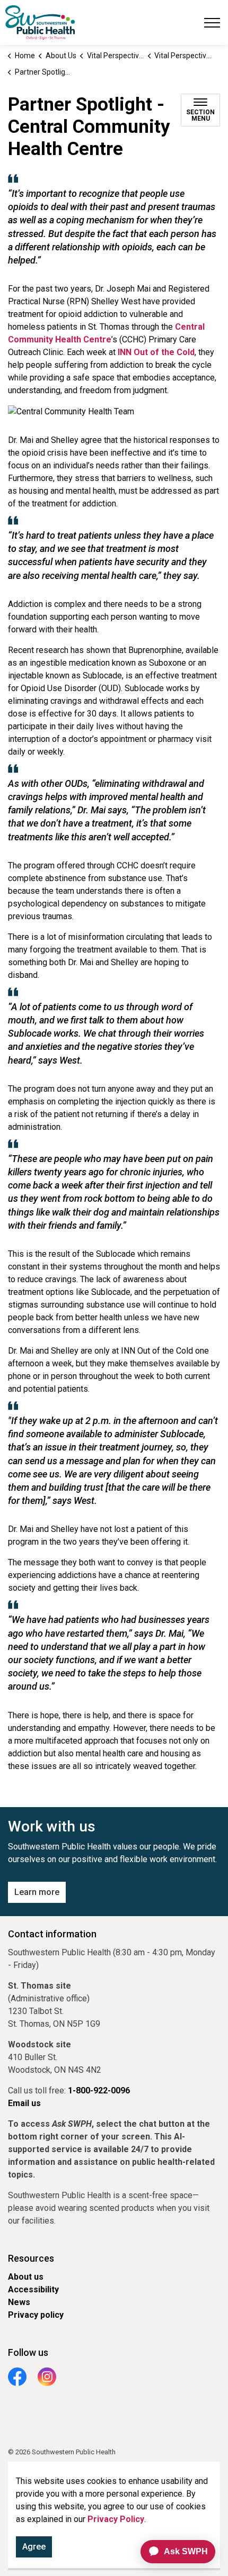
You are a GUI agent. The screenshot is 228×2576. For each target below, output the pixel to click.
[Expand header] (212, 22)
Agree (34, 2547)
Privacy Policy (116, 2519)
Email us (24, 2103)
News (19, 2302)
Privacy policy (36, 2315)
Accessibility (33, 2289)
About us (26, 2277)
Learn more (37, 1892)
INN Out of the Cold (156, 352)
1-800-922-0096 (99, 2090)
